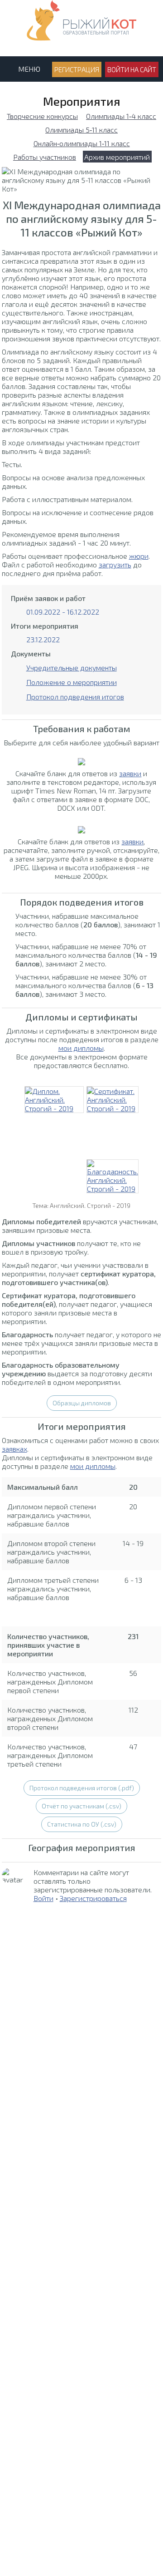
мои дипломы (81, 1048)
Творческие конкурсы (42, 116)
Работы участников (45, 157)
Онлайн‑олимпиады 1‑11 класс (82, 143)
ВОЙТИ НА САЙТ (132, 69)
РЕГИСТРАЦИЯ (77, 69)
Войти (43, 1898)
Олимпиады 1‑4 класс (121, 116)
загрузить (115, 564)
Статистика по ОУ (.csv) (82, 1824)
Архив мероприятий (117, 157)
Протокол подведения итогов (75, 697)
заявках (14, 1449)
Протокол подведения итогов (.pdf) (82, 1788)
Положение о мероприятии (72, 682)
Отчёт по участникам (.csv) (81, 1806)
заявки (130, 773)
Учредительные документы (72, 667)
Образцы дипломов (82, 1403)
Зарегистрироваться (93, 1898)
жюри (139, 556)
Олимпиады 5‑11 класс (81, 130)
